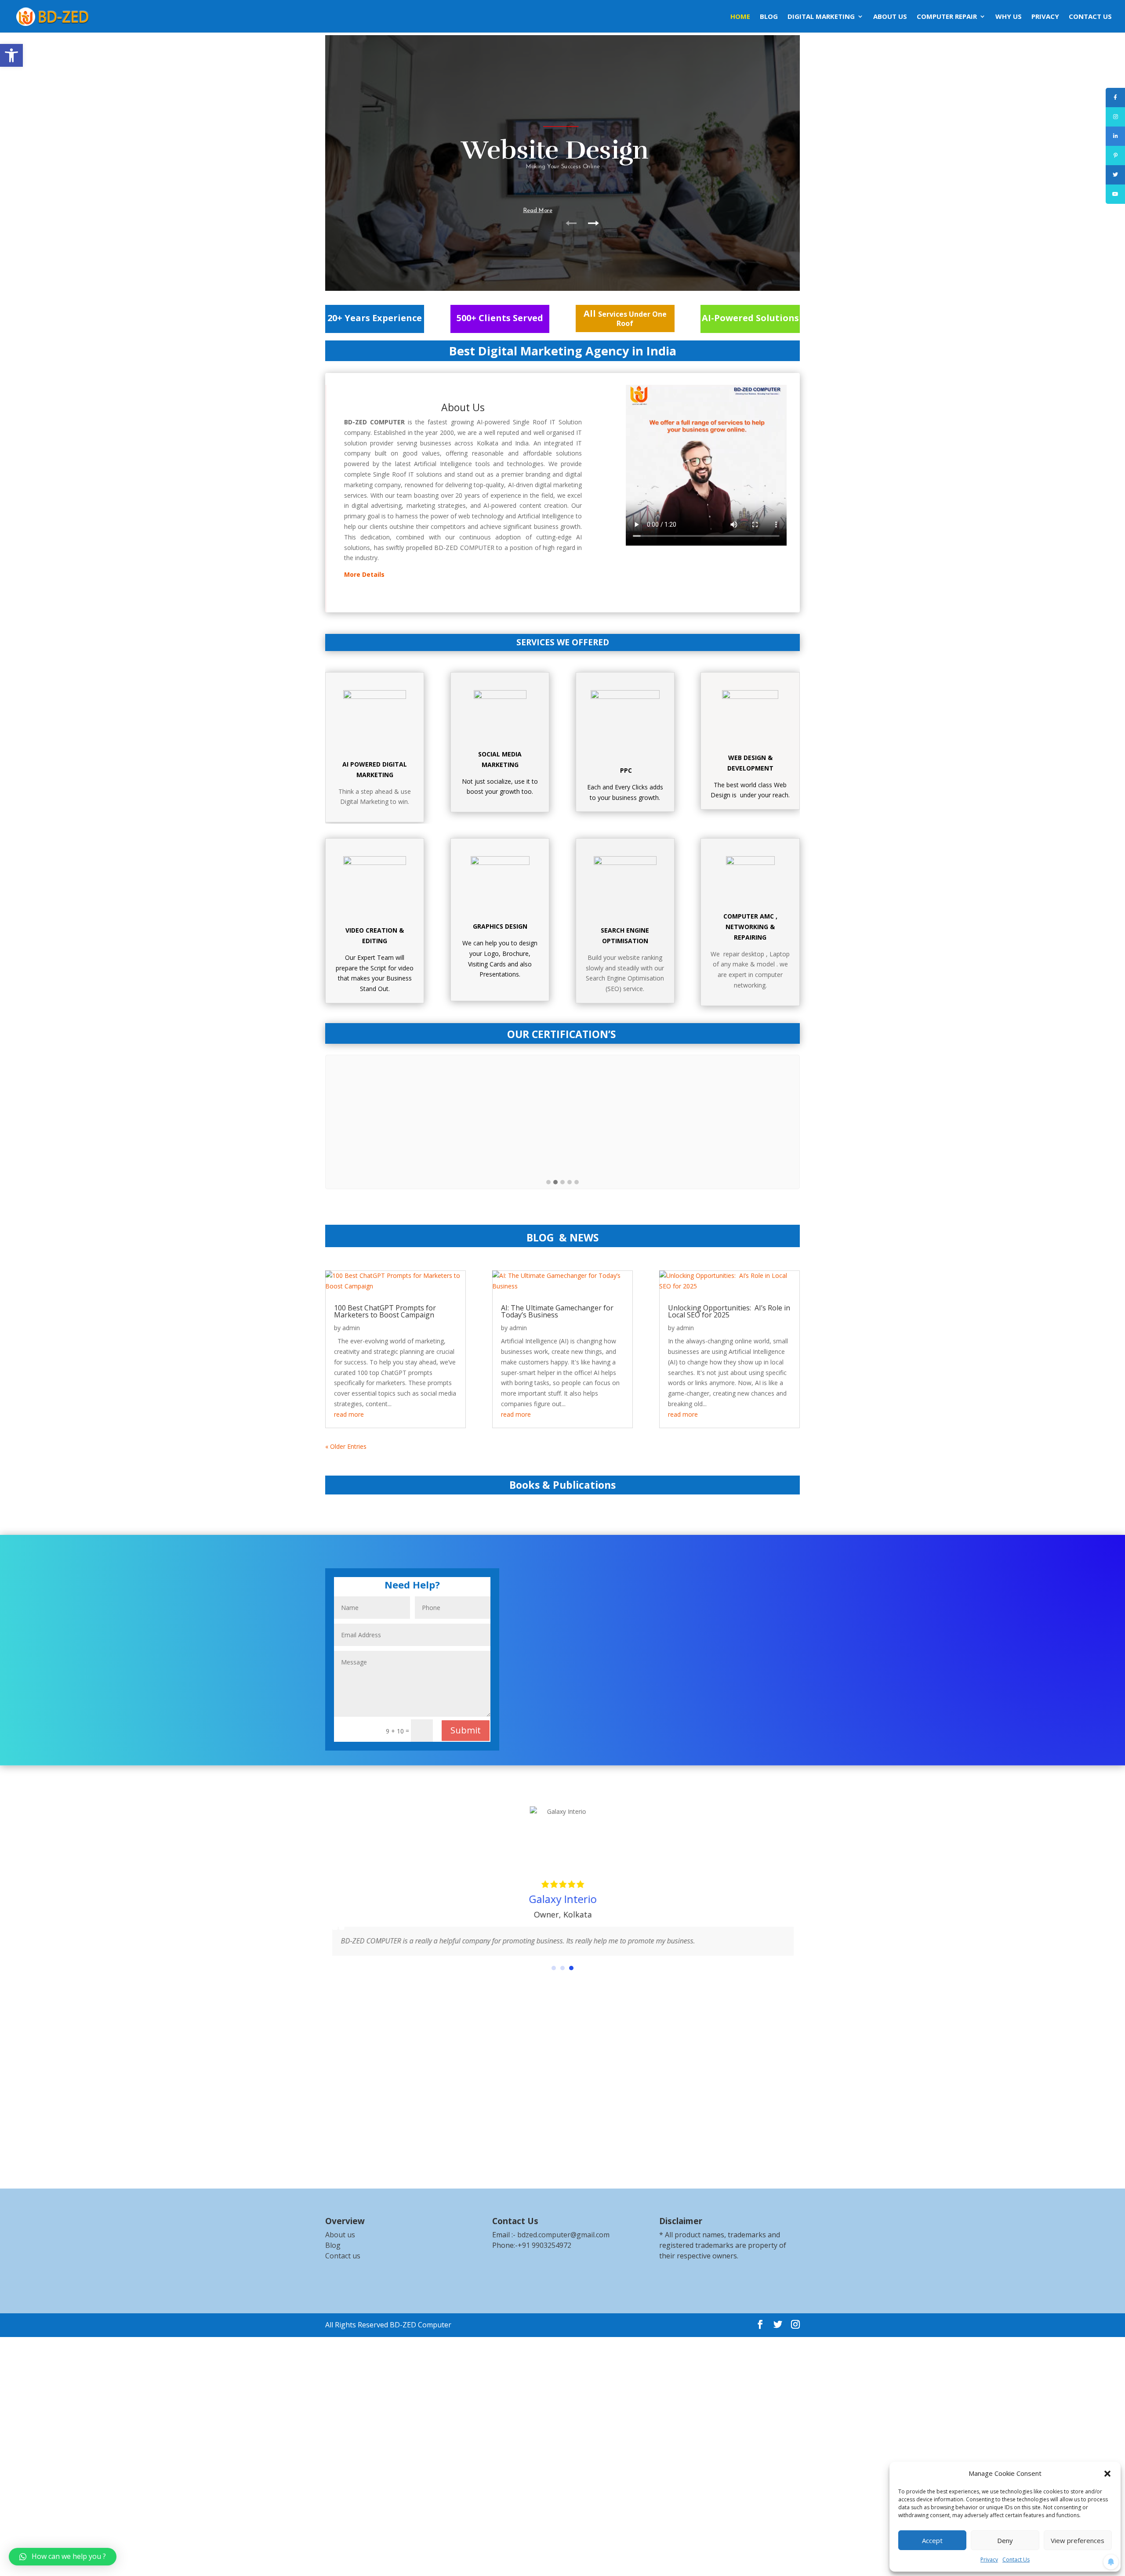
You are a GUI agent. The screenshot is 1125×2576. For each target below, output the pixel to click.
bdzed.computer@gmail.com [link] (563, 2235)
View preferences (1078, 2540)
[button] (1107, 2474)
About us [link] (340, 2235)
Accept (932, 2540)
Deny (1005, 2540)
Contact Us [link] (1016, 2560)
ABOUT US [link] (890, 17)
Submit (466, 1730)
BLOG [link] (769, 17)
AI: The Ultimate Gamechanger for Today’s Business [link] (557, 1311)
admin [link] (351, 1328)
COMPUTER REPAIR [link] (947, 17)
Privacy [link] (989, 2560)
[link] (11, 55)
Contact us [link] (343, 2256)
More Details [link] (364, 574)
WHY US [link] (1009, 17)
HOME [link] (740, 17)
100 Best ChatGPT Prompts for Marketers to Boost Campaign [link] (385, 1311)
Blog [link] (333, 2245)
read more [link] (349, 1414)
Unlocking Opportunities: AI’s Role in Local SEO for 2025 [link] (729, 1311)
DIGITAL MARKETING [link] (821, 17)
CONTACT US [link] (1090, 17)
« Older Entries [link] (346, 1446)
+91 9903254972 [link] (544, 2245)
